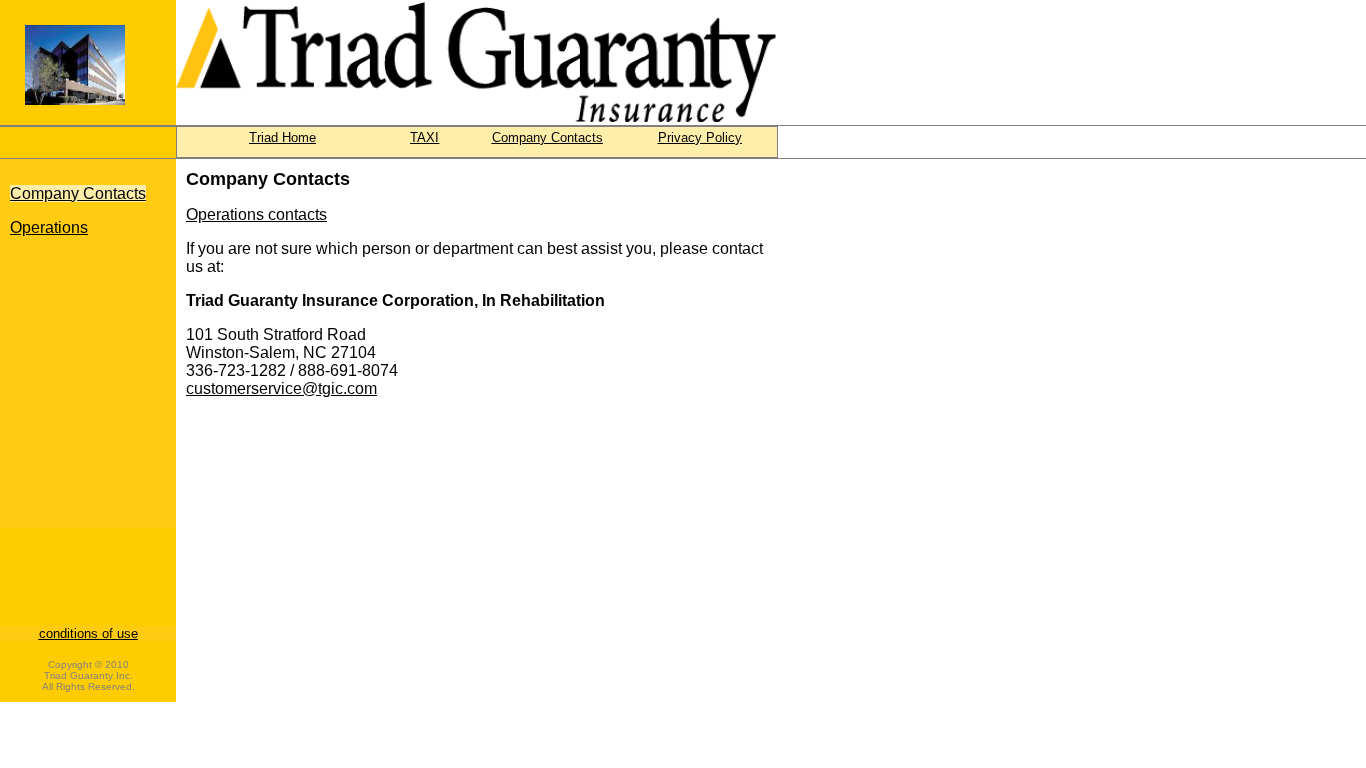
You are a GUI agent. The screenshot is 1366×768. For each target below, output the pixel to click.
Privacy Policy (700, 137)
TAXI (424, 137)
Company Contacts (547, 137)
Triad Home (282, 137)
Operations (49, 227)
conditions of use (88, 633)
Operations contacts (256, 214)
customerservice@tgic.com (281, 388)
